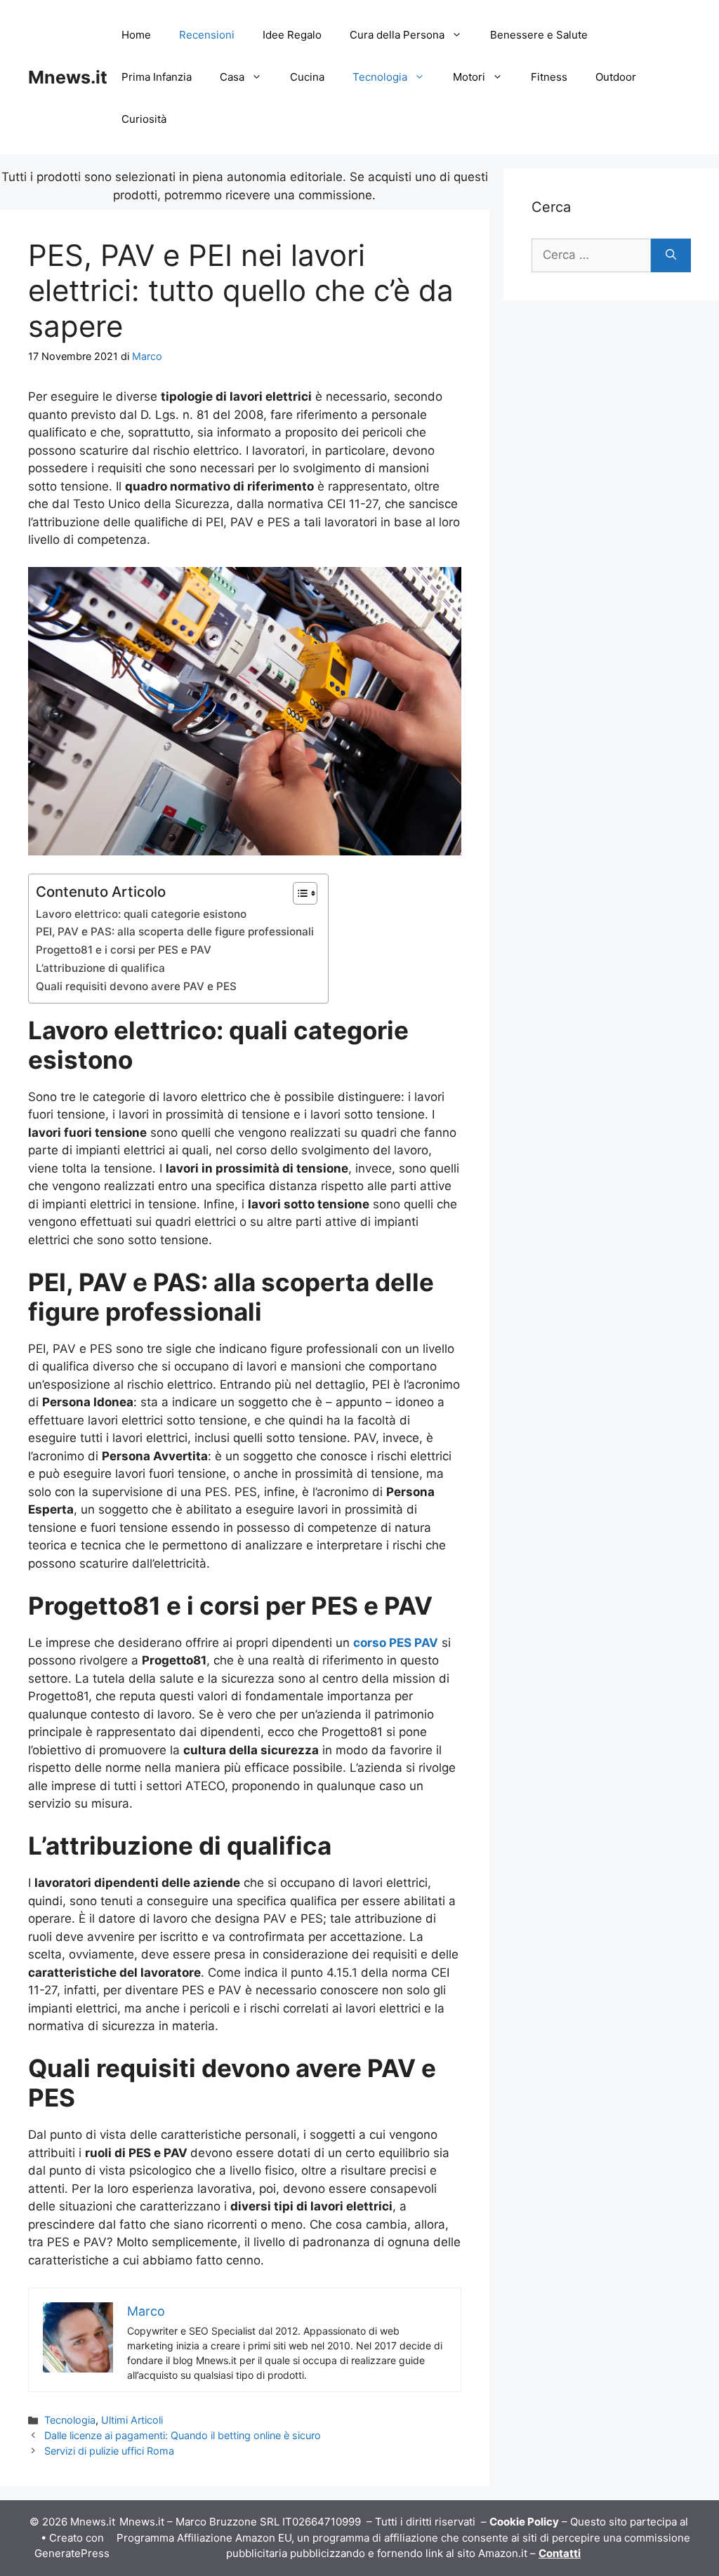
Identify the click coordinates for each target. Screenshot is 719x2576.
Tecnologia (380, 77)
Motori (469, 77)
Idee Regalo (292, 35)
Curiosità (144, 119)
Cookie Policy (524, 2522)
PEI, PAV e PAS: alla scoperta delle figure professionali (175, 932)
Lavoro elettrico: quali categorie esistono (141, 914)
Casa (232, 77)
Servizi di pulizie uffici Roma (109, 2451)
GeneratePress (72, 2553)
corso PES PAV (396, 1643)
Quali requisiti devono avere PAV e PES (136, 986)
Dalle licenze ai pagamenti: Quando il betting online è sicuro (183, 2435)
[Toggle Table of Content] (298, 893)
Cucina (307, 77)
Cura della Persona (397, 35)
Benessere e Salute (539, 35)
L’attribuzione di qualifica (100, 968)
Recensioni (207, 35)
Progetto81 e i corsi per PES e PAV (124, 950)
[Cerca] (671, 255)
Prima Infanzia (157, 77)
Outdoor (616, 77)
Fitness (549, 77)
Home (136, 35)
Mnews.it (68, 77)
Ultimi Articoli (132, 2420)
